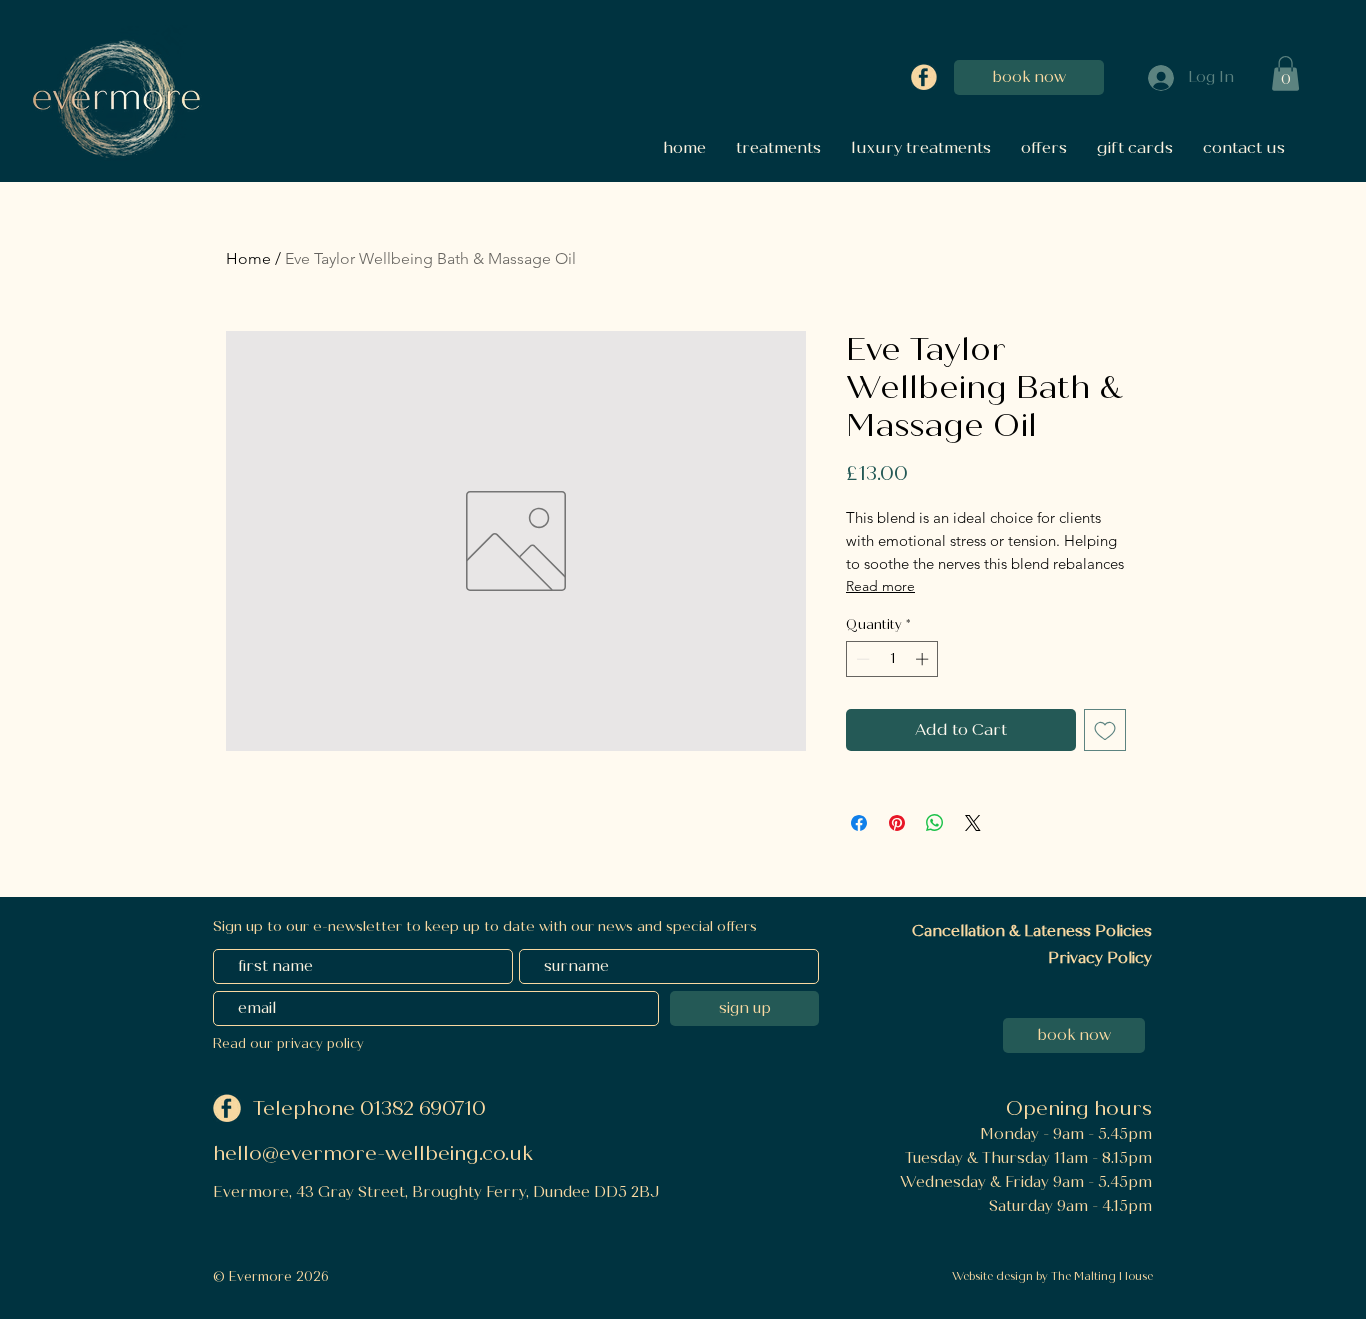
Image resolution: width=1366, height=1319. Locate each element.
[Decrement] (861, 659)
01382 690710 (425, 1108)
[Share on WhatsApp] (935, 823)
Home (248, 258)
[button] (1285, 73)
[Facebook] (924, 77)
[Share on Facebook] (859, 823)
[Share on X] (973, 823)
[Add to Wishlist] (1105, 730)
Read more (880, 586)
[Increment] (924, 659)
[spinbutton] (892, 659)
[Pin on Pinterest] (897, 823)
